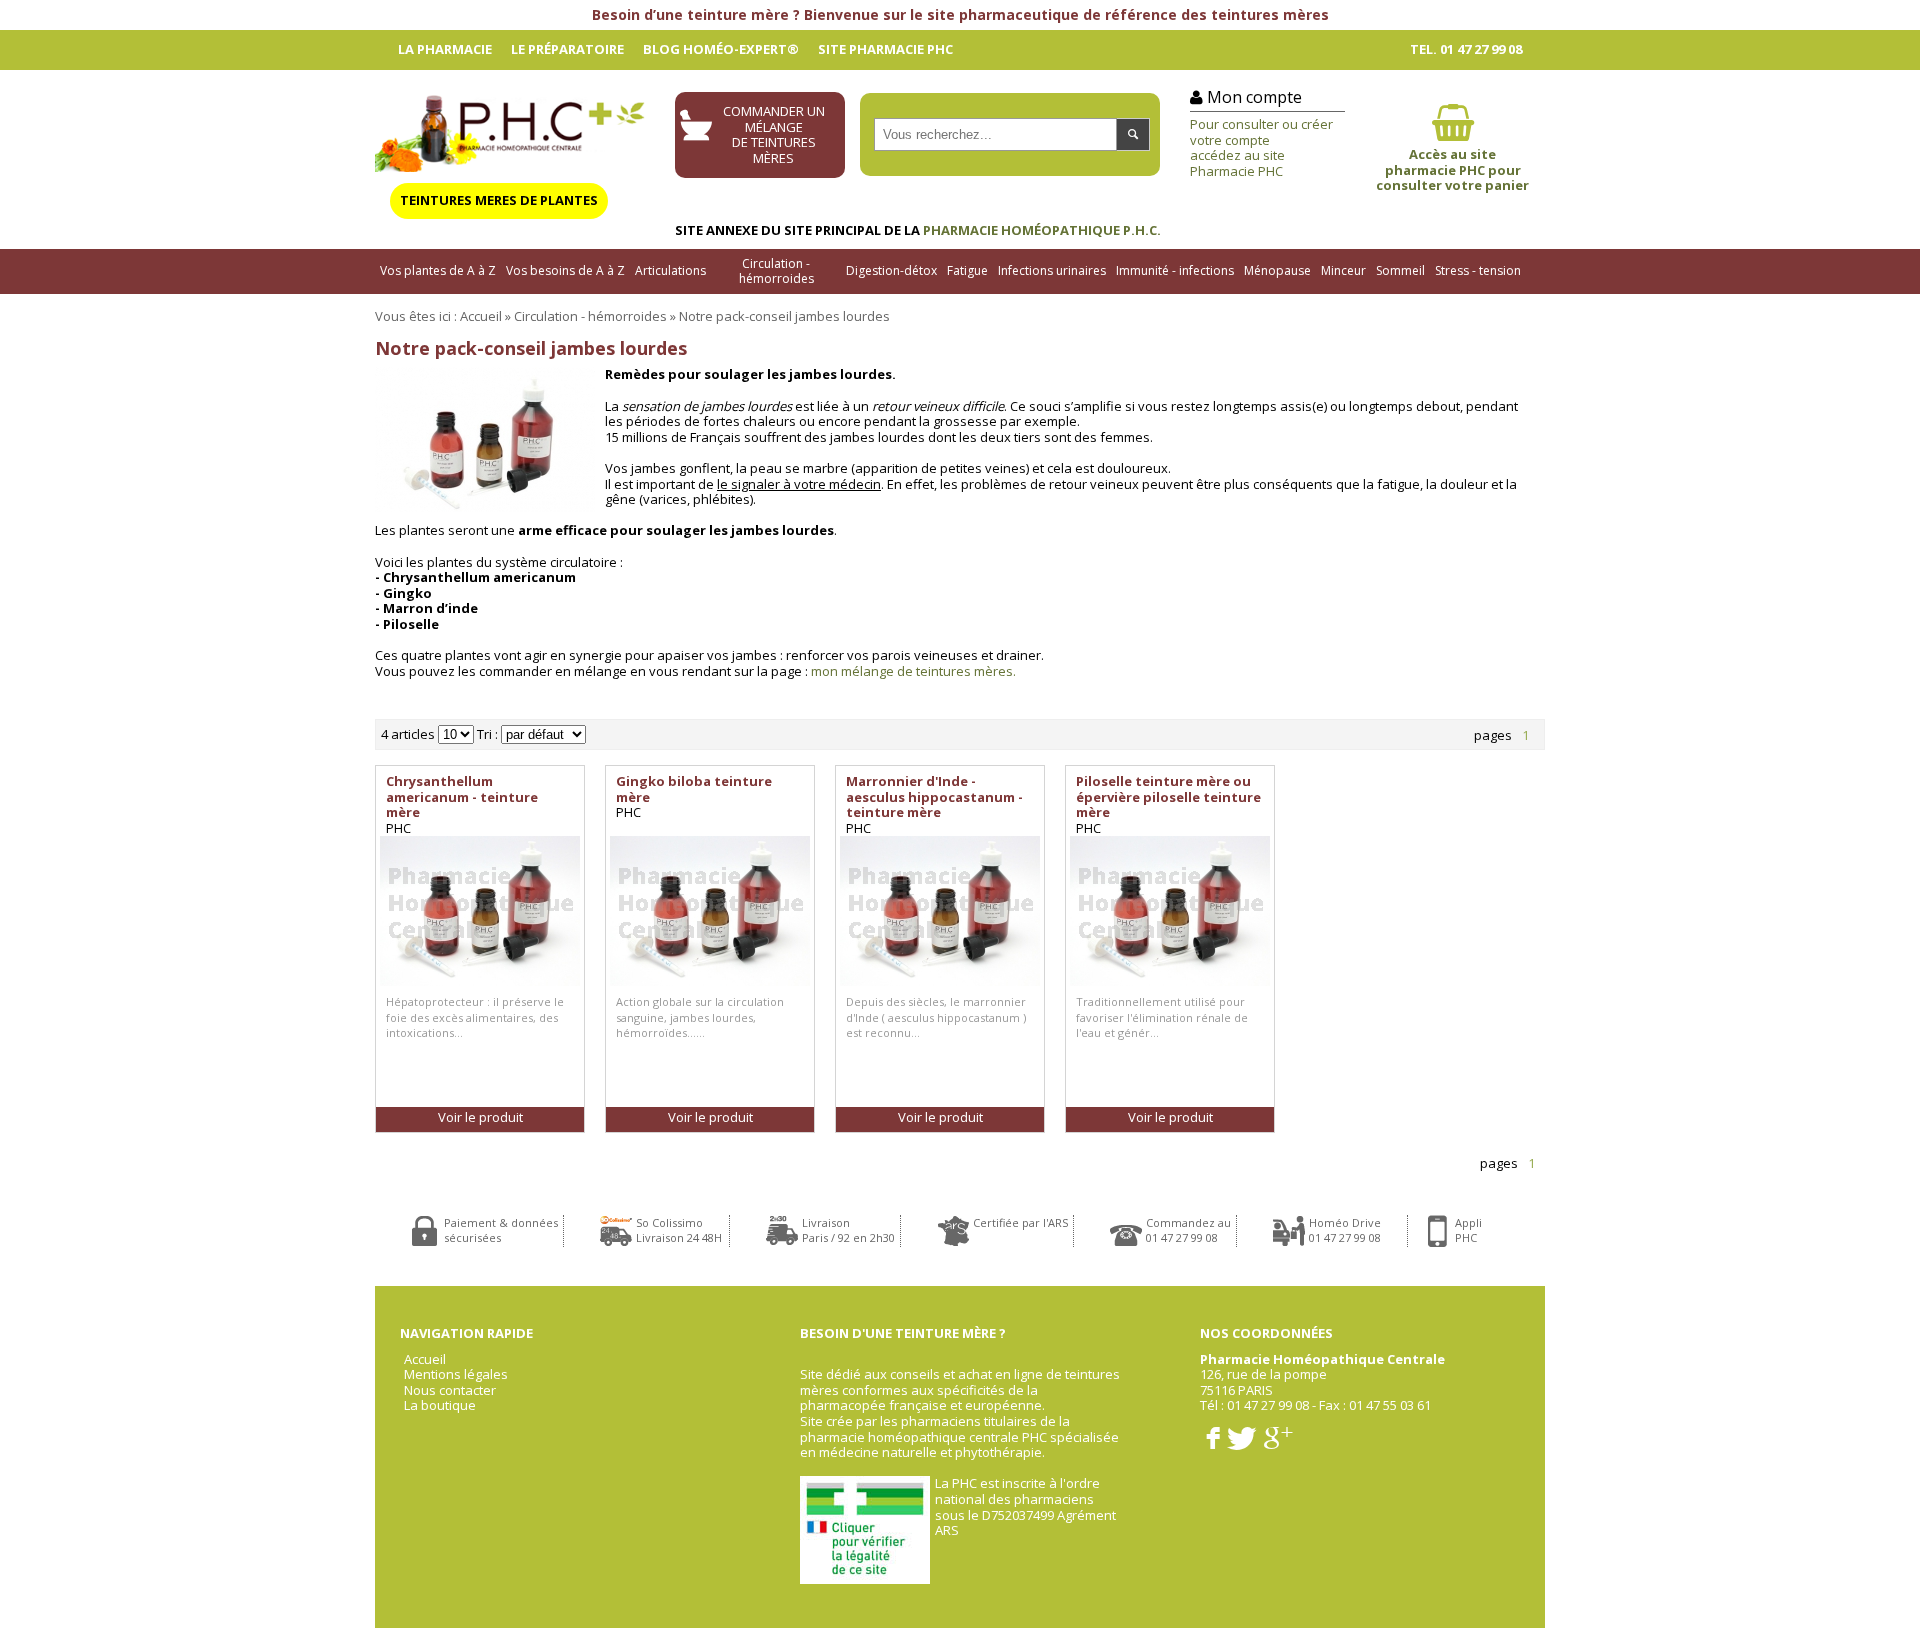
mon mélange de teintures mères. (913, 671)
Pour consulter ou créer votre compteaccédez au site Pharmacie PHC (1261, 147)
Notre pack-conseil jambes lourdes (784, 316)
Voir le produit (480, 1117)
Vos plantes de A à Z (438, 270)
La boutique (440, 1406)
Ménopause (1277, 270)
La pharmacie (445, 49)
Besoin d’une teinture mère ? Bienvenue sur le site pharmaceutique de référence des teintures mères (960, 14)
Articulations (670, 270)
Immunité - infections (1175, 270)
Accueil (481, 316)
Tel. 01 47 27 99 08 (1466, 49)
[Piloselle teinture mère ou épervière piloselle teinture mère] (1170, 911)
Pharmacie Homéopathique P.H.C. (1042, 230)
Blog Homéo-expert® (721, 49)
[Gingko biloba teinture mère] (710, 911)
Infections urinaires (1052, 270)
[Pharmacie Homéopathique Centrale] (510, 128)
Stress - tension (1478, 270)
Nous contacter (450, 1391)
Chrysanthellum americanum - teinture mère (462, 796)
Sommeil (1400, 270)
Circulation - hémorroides (776, 271)
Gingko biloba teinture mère (694, 789)
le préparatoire (567, 49)
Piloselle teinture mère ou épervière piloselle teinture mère (1168, 796)
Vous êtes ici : (416, 316)
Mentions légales (456, 1375)
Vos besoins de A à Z (565, 270)
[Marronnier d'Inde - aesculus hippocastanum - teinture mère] (940, 911)
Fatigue (967, 270)
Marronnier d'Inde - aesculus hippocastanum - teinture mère (934, 796)
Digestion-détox (891, 270)
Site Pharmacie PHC (885, 49)
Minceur (1343, 270)
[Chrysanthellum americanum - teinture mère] (480, 911)
